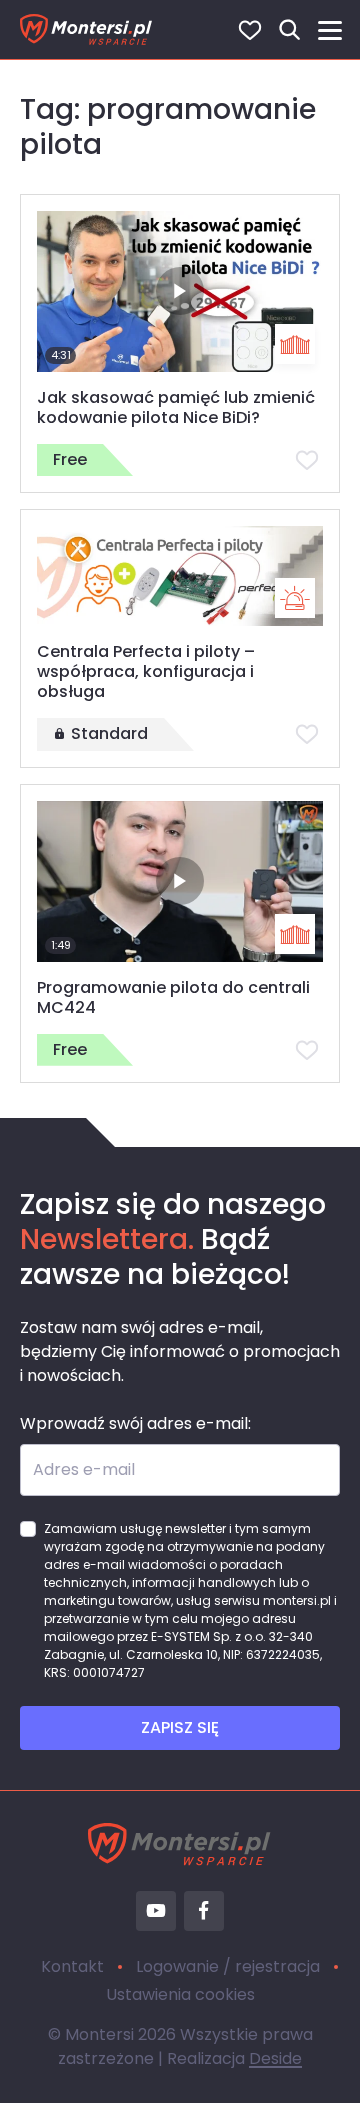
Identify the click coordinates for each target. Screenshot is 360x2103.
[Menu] (330, 30)
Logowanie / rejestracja (228, 1966)
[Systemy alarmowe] (295, 598)
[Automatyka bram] (295, 344)
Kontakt (72, 1966)
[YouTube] (156, 1911)
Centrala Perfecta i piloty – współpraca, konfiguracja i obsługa (146, 671)
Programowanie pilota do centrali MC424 (173, 997)
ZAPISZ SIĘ (180, 1727)
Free (70, 459)
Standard (109, 733)
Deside (275, 2058)
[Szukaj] (290, 30)
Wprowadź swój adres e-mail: (135, 1423)
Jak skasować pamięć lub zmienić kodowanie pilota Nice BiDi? (176, 407)
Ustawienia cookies (180, 1994)
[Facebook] (204, 1911)
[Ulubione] (250, 30)
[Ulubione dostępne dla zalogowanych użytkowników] (307, 460)
